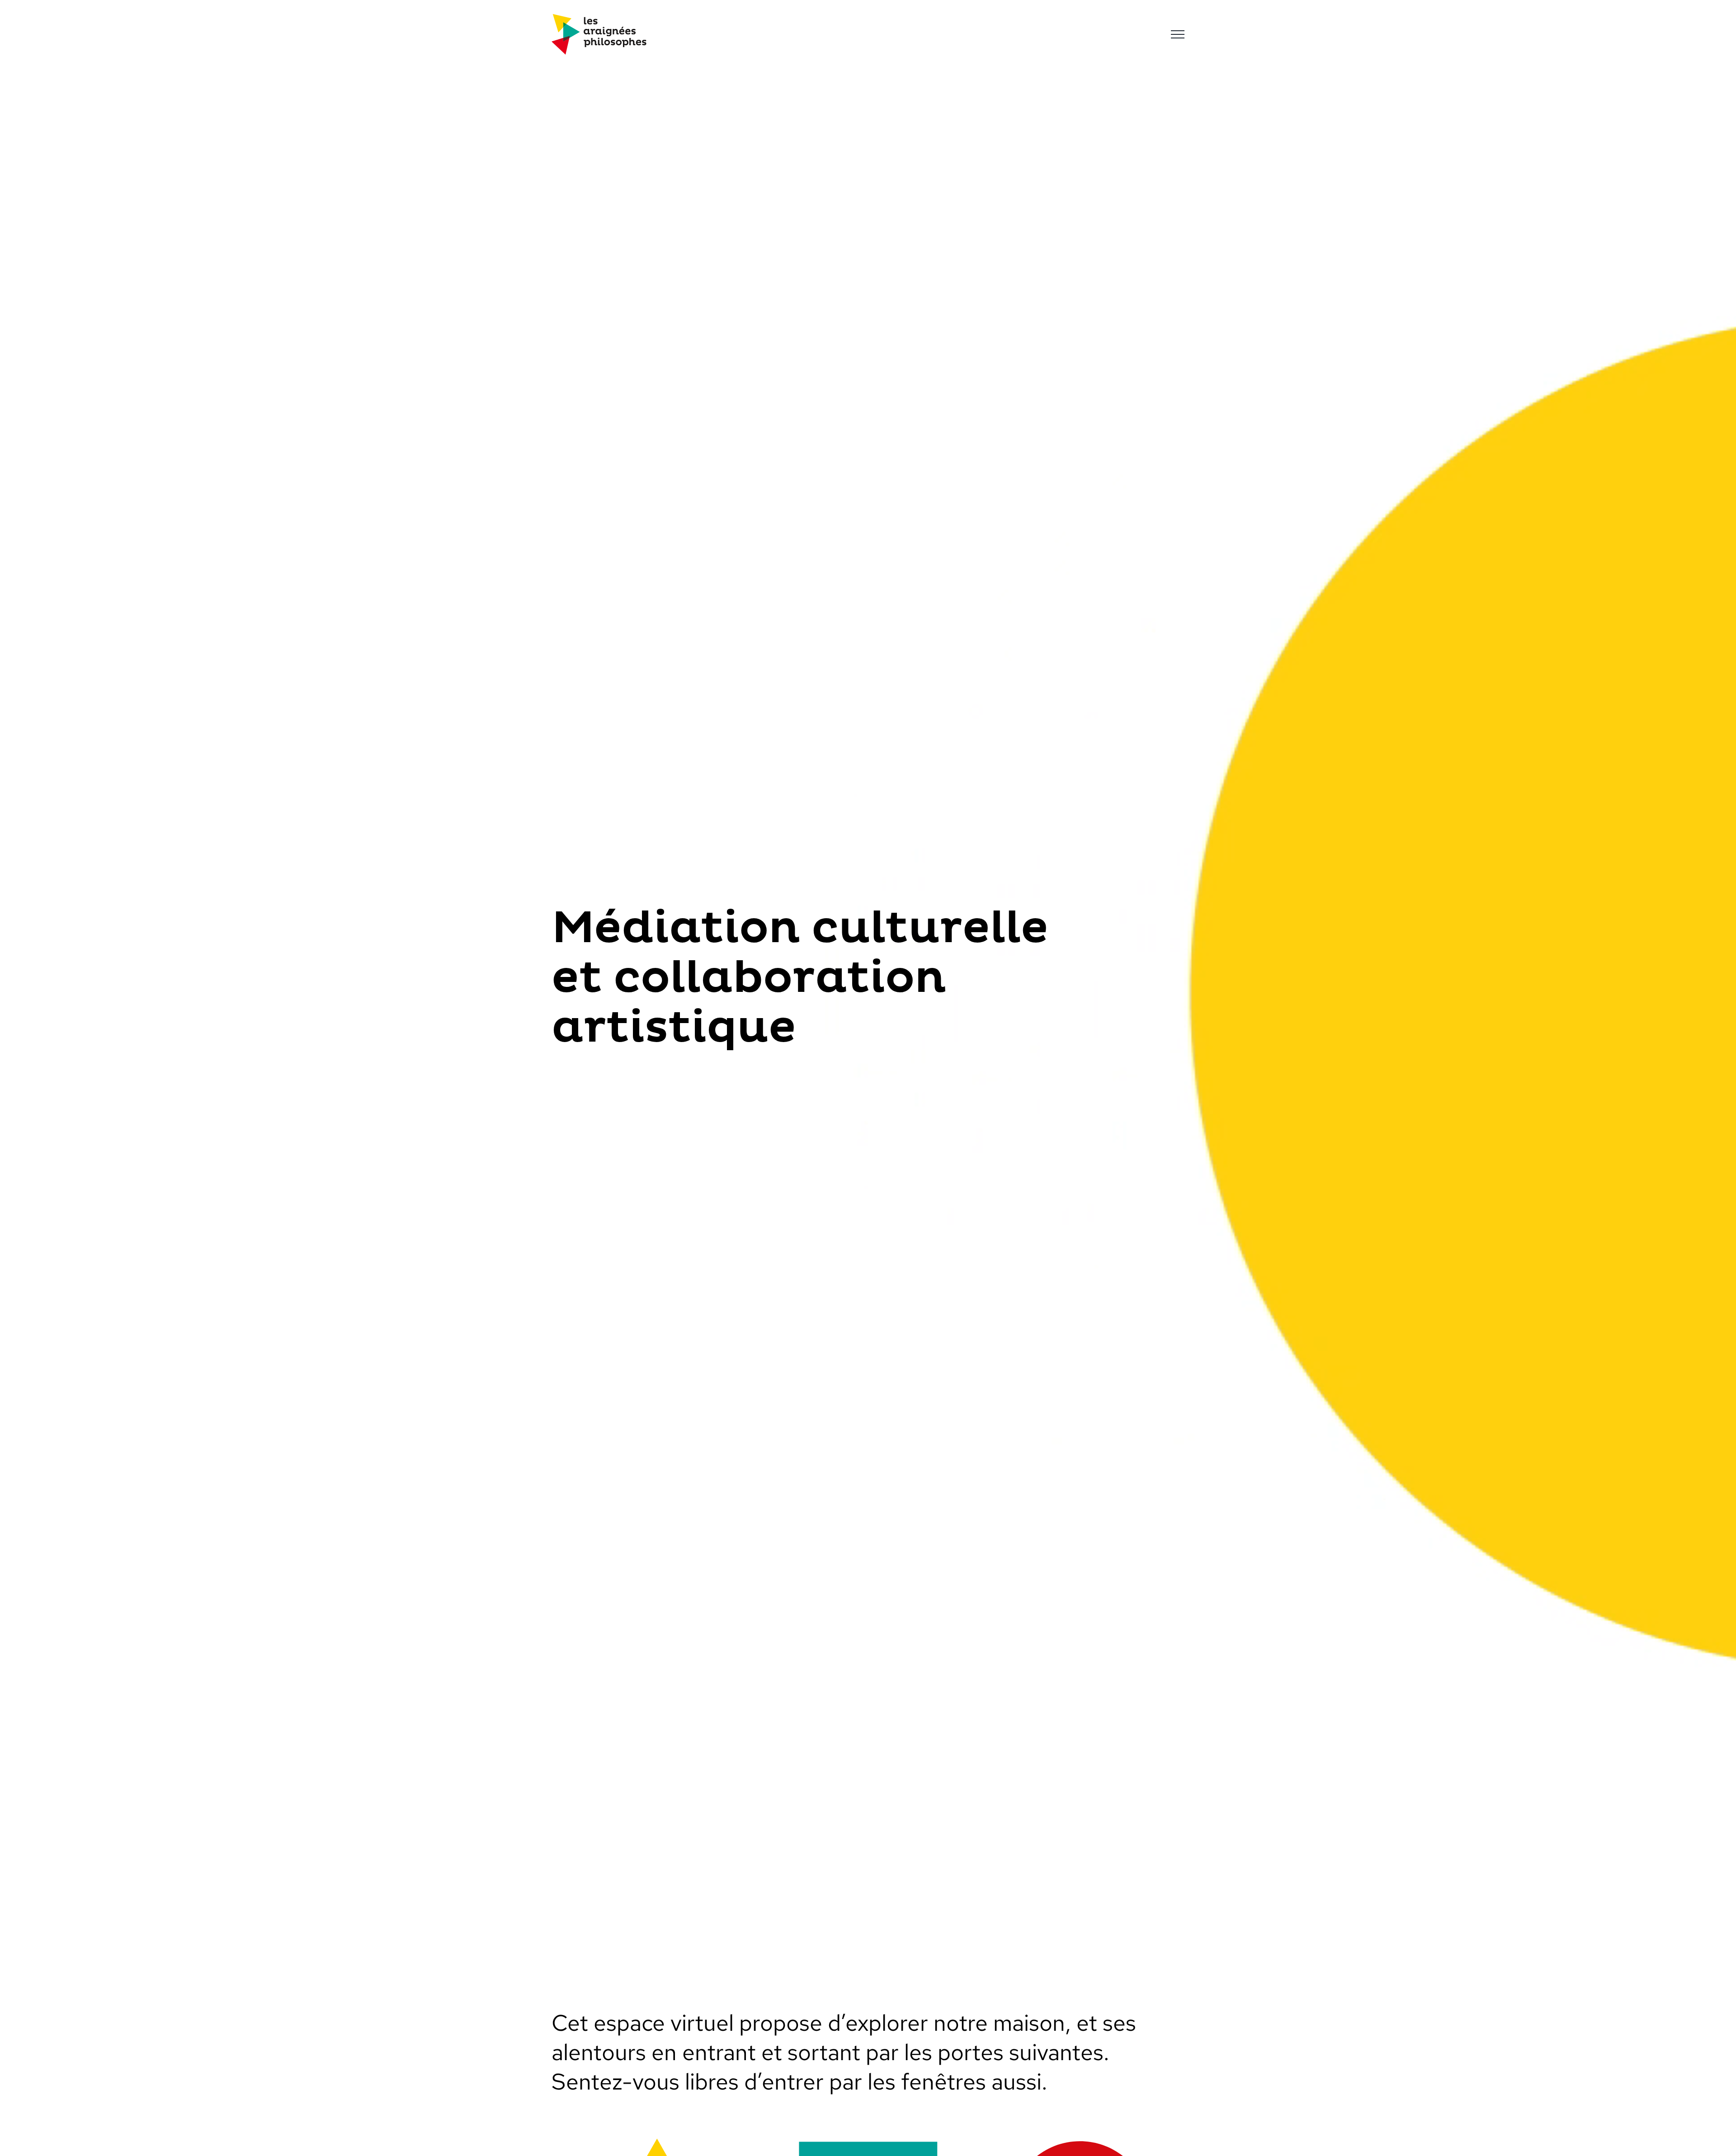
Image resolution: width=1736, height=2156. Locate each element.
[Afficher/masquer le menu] (1178, 34)
